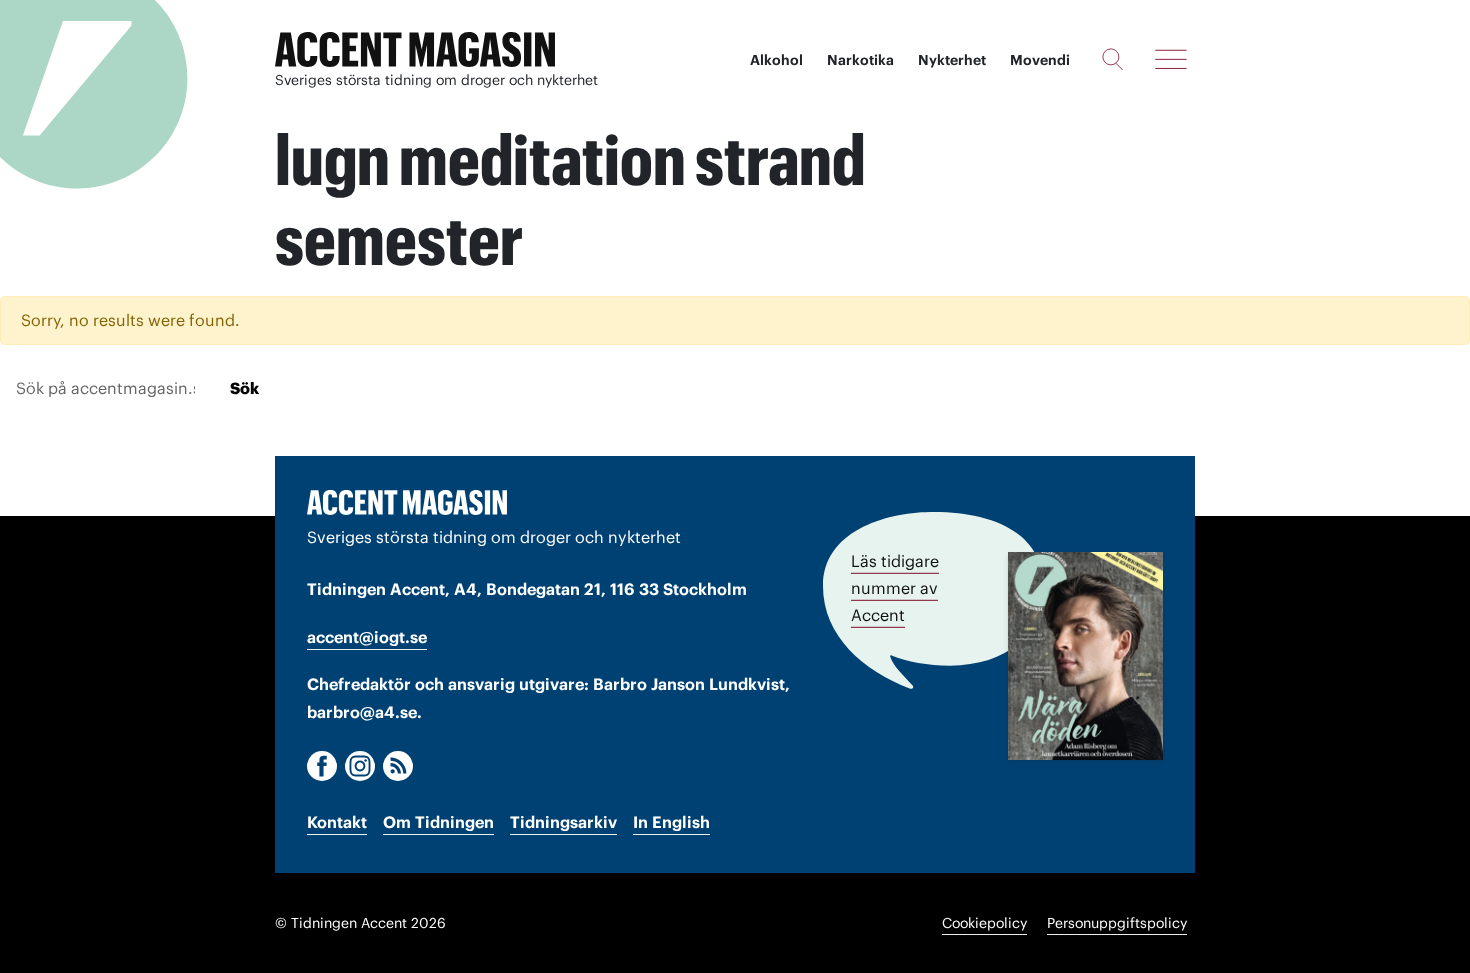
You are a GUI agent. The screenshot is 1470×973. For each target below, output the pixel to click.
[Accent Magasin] (415, 50)
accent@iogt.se (367, 637)
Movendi (1040, 60)
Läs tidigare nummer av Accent (895, 588)
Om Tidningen (438, 822)
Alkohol (776, 60)
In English (671, 822)
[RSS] (398, 766)
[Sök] (1112, 59)
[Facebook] (322, 766)
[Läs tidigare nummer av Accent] (1085, 656)
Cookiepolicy (984, 923)
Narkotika (860, 60)
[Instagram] (360, 766)
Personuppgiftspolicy (1117, 923)
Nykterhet (952, 60)
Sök (244, 388)
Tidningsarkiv (563, 822)
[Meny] (1171, 59)
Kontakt (337, 822)
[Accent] (407, 502)
